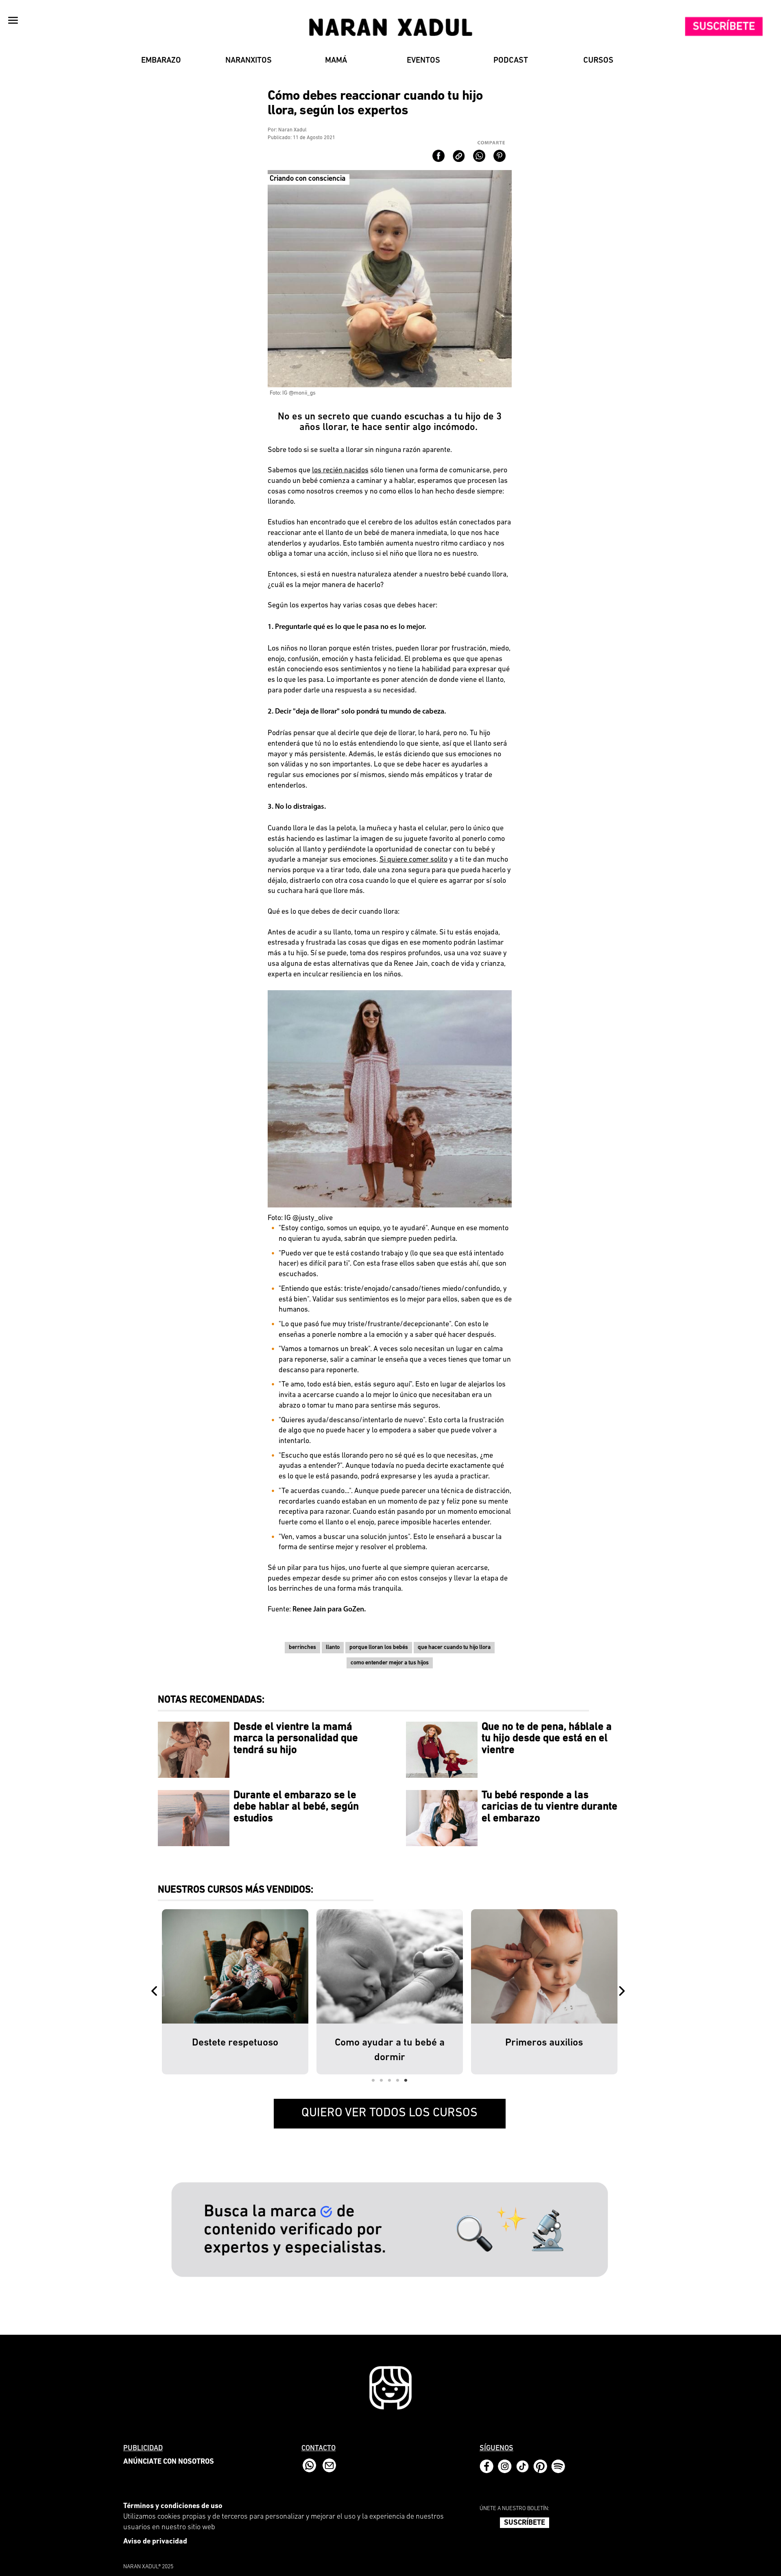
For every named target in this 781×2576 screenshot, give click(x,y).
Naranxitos (249, 61)
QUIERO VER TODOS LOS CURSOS (389, 2113)
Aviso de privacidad (155, 2542)
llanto (333, 1647)
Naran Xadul (292, 130)
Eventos (423, 61)
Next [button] (624, 1992)
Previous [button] (156, 1992)
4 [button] (398, 2080)
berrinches (302, 1647)
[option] (235, 1992)
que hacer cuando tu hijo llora (454, 1647)
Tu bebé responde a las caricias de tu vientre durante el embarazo (550, 1807)
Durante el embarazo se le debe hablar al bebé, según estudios (296, 1807)
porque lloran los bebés (379, 1647)
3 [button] (390, 2080)
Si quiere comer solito (413, 860)
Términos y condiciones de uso (173, 2506)
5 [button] (406, 2080)
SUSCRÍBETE (525, 2523)
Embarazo (161, 61)
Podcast (511, 61)
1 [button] (373, 2080)
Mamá (336, 61)
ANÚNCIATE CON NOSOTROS (169, 2462)
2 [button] (382, 2080)
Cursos (598, 61)
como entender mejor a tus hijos (390, 1663)
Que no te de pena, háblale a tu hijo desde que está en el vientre (547, 1739)
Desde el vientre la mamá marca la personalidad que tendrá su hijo (296, 1739)
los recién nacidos (340, 471)
